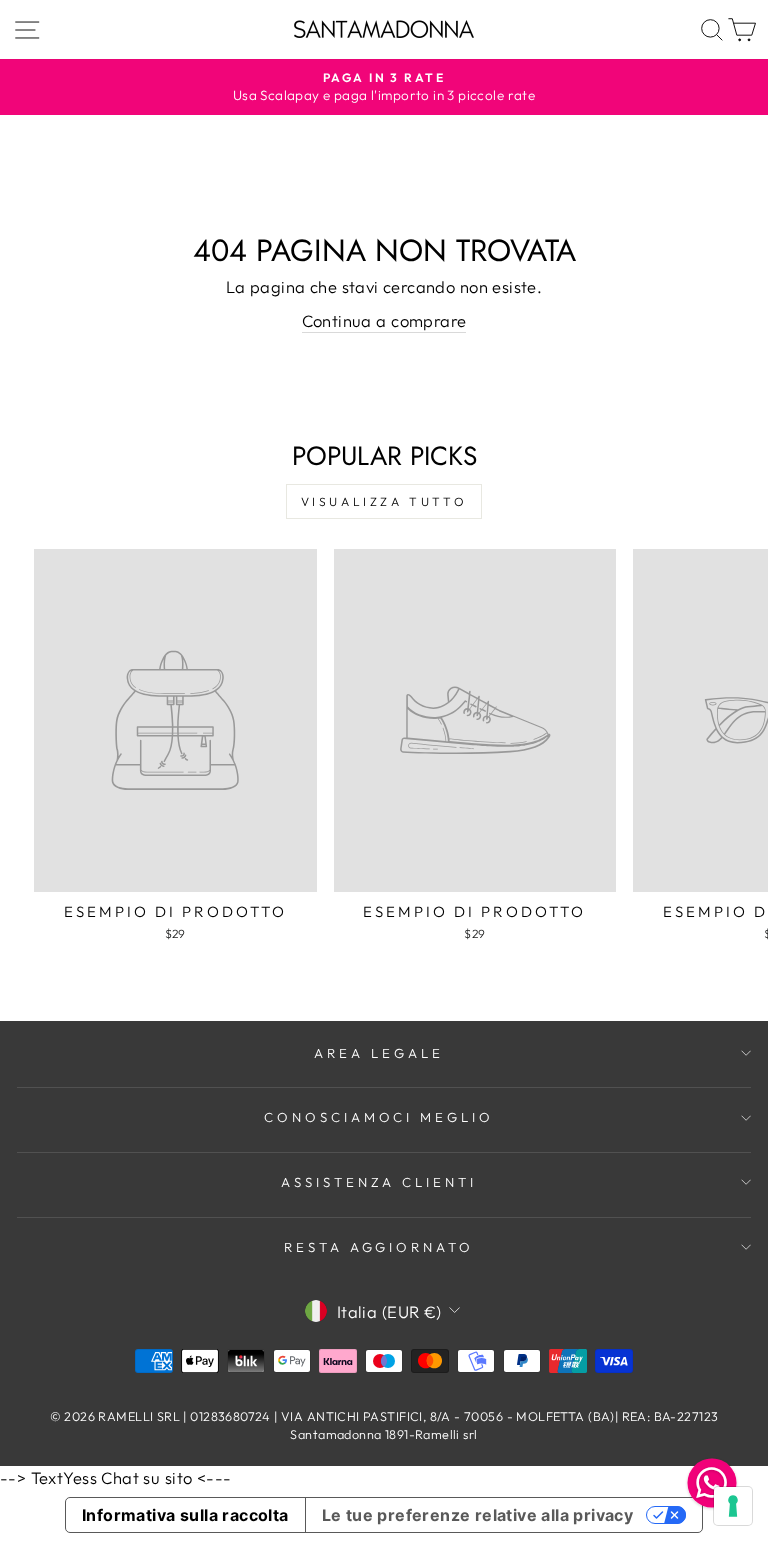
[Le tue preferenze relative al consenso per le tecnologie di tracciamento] (733, 1506)
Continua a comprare (384, 320)
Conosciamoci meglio (379, 1117)
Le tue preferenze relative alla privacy (478, 1515)
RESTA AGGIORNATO (379, 1247)
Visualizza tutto (384, 501)
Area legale (379, 1053)
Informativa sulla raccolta (185, 1515)
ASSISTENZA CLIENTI (379, 1182)
